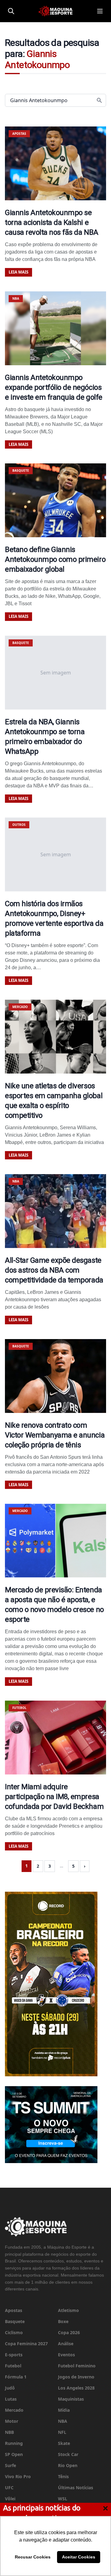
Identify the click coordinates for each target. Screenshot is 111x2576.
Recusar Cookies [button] (33, 2557)
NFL (62, 2432)
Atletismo (68, 2310)
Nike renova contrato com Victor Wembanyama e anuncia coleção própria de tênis (55, 1435)
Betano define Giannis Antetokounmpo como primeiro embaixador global (55, 559)
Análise (66, 2344)
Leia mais (18, 272)
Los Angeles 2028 (76, 2388)
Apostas (14, 2310)
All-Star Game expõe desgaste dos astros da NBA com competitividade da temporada (54, 1270)
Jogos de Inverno (76, 2377)
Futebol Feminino (77, 2366)
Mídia (64, 2410)
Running (14, 2443)
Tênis (63, 2476)
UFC (9, 2488)
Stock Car (68, 2454)
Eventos (66, 2355)
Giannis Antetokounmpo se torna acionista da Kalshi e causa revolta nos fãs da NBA (52, 222)
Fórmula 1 (16, 2377)
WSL (63, 2499)
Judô (10, 2388)
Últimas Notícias (76, 2488)
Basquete (15, 2321)
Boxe (63, 2321)
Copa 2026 (69, 2332)
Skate (64, 2443)
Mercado (14, 2410)
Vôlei (10, 2499)
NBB (9, 2432)
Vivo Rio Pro (18, 2476)
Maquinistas (71, 2399)
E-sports (14, 2355)
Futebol (13, 2366)
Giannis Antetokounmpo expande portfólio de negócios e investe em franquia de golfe (54, 387)
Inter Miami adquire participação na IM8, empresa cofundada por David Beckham (54, 1797)
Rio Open (68, 2465)
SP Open (14, 2454)
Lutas (11, 2399)
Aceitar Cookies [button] (79, 2557)
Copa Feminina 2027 (26, 2344)
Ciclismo (14, 2332)
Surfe (10, 2465)
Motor (12, 2421)
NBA (63, 2421)
